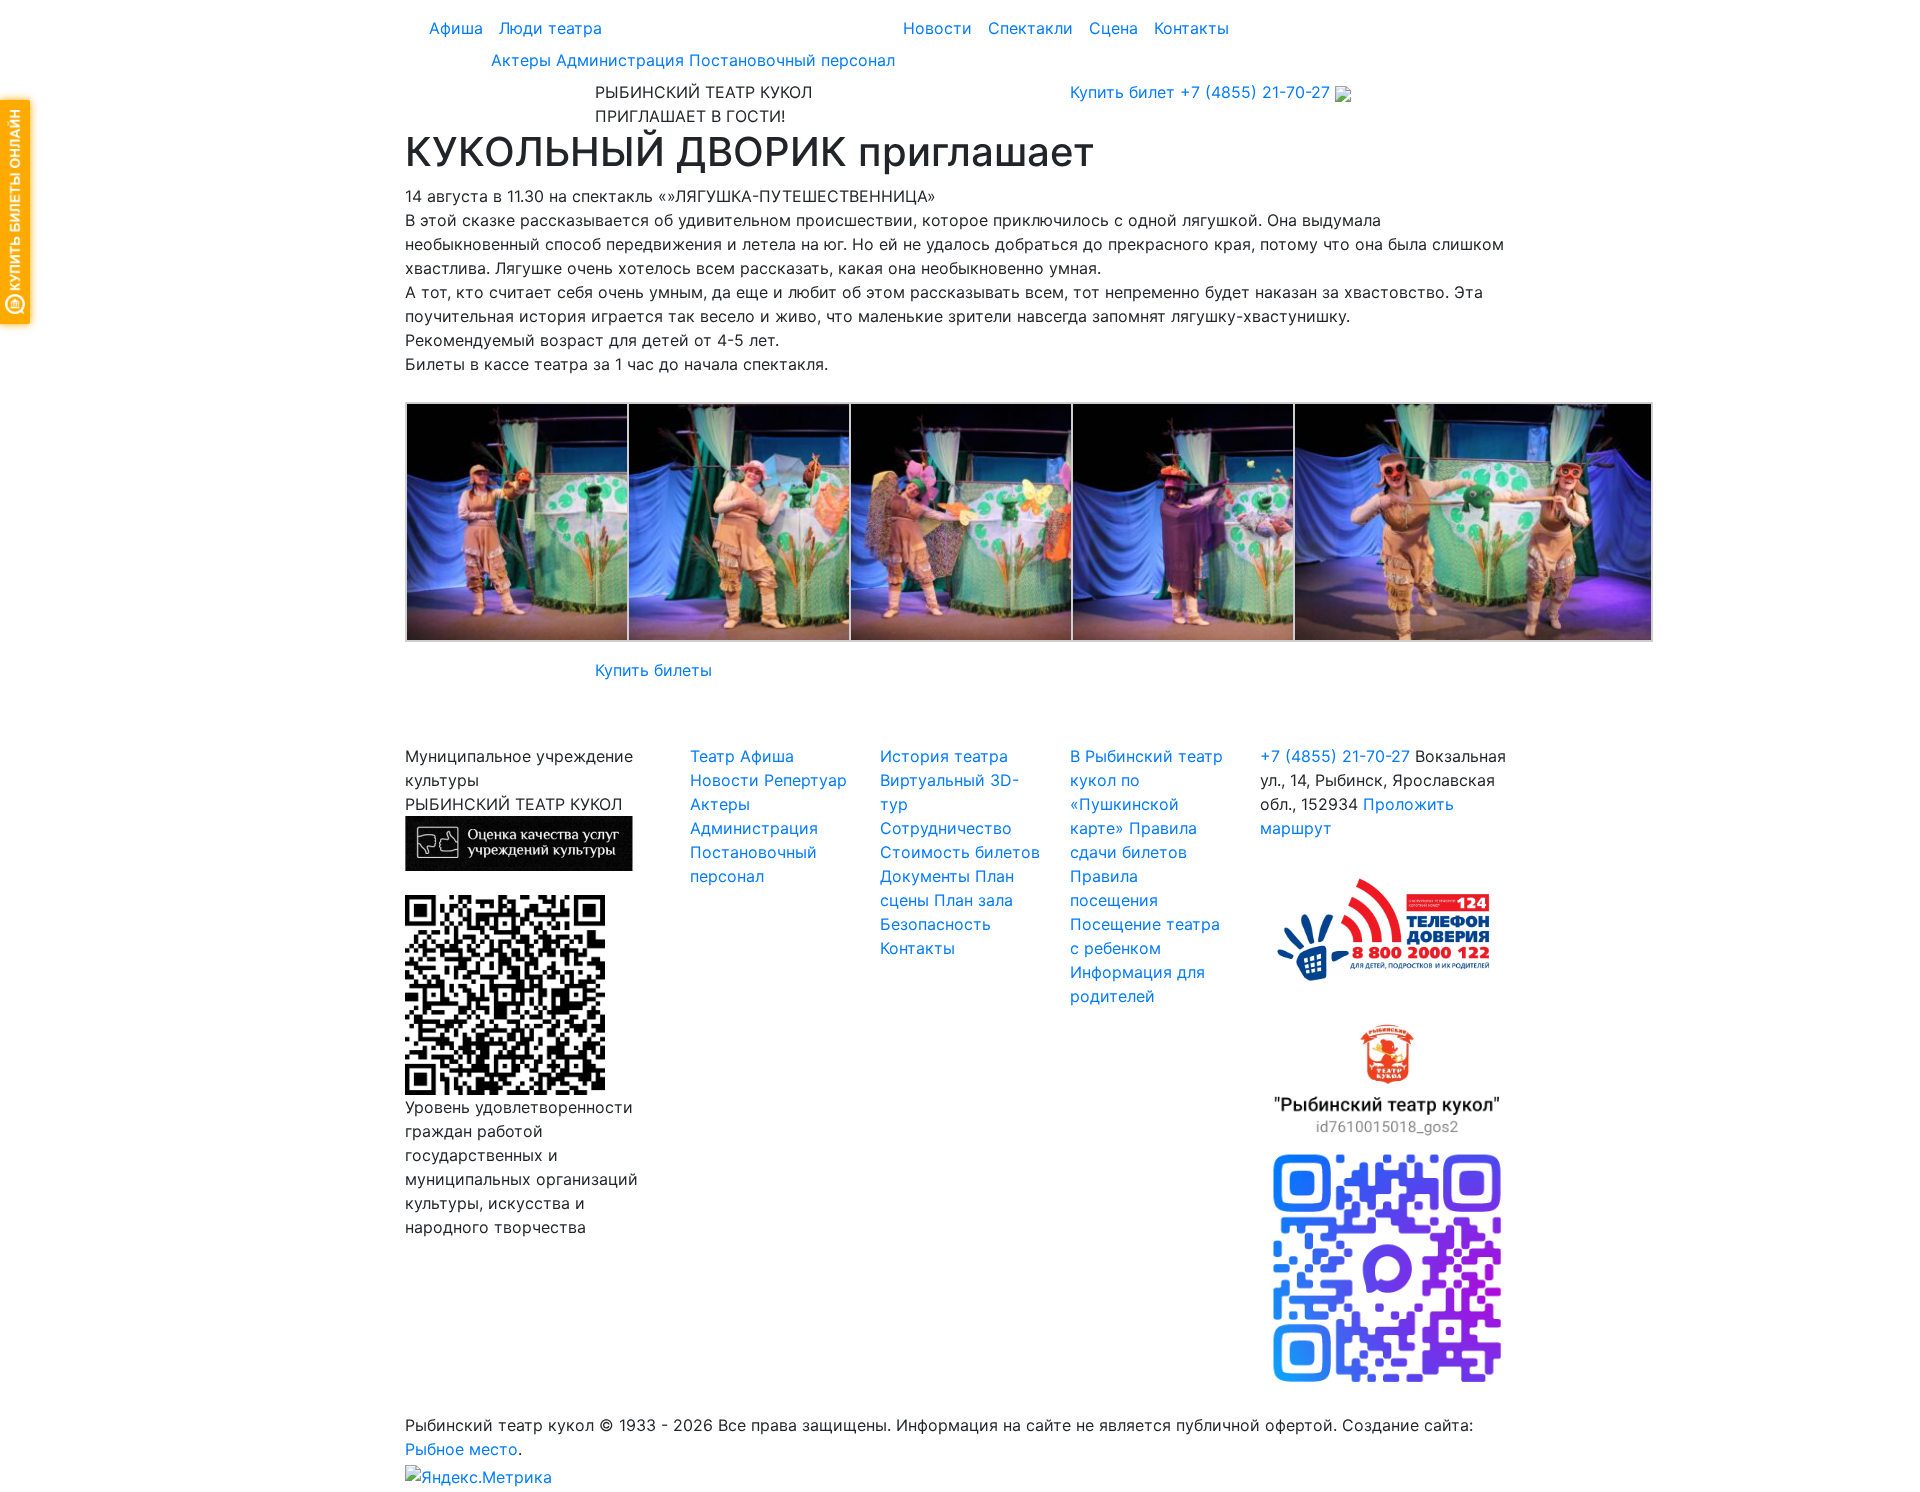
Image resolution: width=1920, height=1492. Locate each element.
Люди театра (550, 28)
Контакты (1191, 28)
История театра (944, 756)
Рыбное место (461, 1449)
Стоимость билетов (960, 852)
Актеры (521, 60)
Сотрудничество (946, 828)
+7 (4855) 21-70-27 (1255, 92)
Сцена (1113, 28)
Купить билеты (653, 670)
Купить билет (1122, 92)
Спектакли (1030, 28)
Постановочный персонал (792, 60)
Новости (937, 28)
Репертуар (805, 780)
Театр (712, 756)
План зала (973, 900)
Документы (925, 876)
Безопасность (935, 924)
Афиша (456, 28)
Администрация (620, 60)
